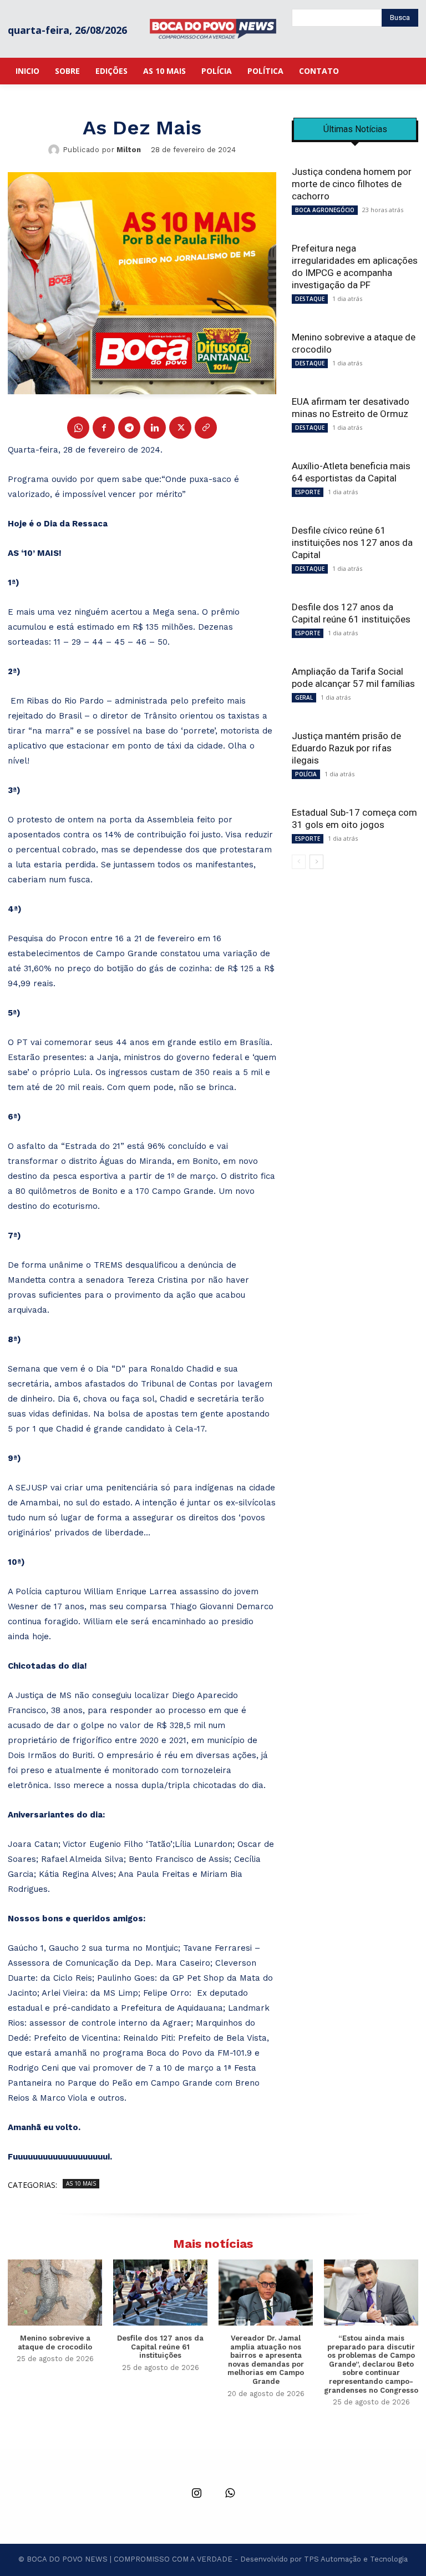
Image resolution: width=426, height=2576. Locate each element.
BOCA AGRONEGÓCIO (325, 210)
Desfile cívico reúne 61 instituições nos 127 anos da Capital (352, 543)
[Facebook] (104, 428)
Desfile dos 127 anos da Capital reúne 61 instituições (160, 2347)
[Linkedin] (155, 428)
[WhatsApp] (78, 428)
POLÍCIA (306, 774)
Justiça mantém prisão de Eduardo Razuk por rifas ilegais (346, 748)
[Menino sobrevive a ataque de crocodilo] (55, 2293)
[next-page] (316, 862)
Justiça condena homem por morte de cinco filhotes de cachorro (352, 184)
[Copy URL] (206, 428)
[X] (180, 428)
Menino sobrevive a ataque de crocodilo (55, 2342)
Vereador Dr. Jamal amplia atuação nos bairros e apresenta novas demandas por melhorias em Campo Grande (266, 2360)
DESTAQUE (310, 299)
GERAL (304, 697)
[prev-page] (299, 862)
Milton (129, 150)
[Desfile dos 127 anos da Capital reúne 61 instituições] (160, 2293)
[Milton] (55, 150)
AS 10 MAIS (81, 2183)
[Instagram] (196, 2494)
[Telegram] (129, 428)
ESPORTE (308, 492)
